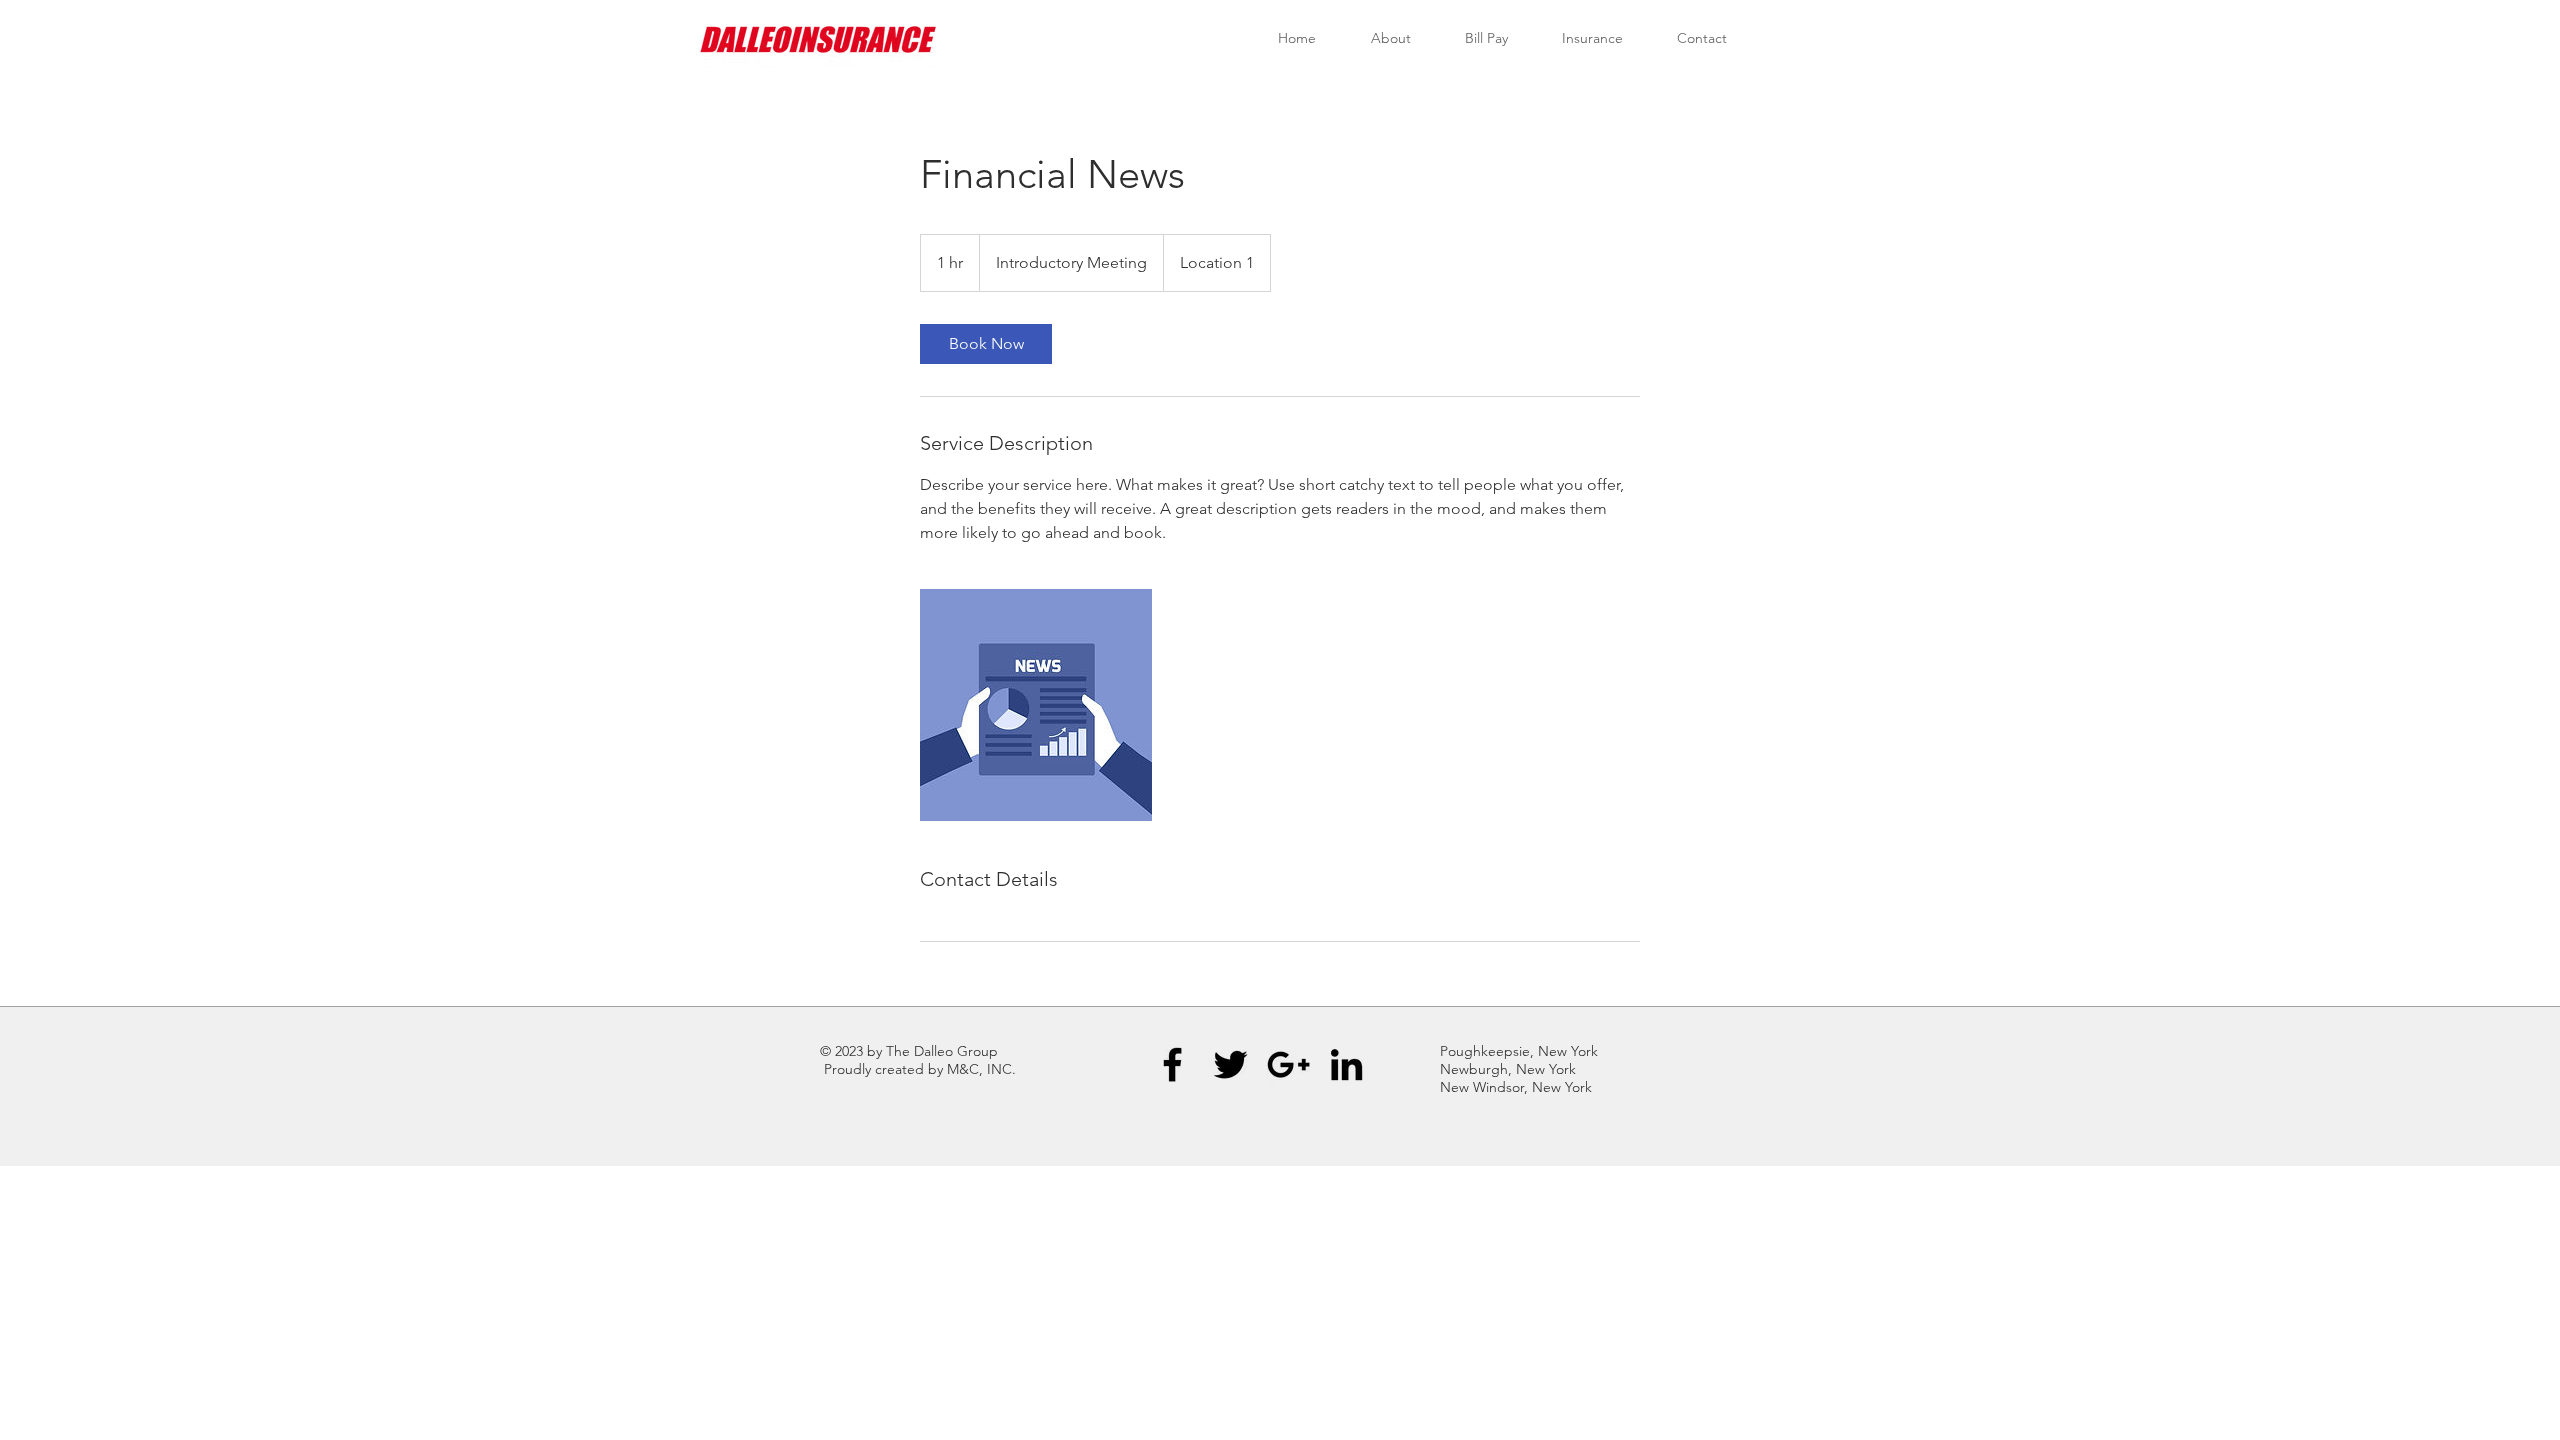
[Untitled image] (1036, 705)
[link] (986, 344)
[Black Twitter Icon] (1230, 1064)
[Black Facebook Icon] (1172, 1064)
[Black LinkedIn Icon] (1346, 1064)
